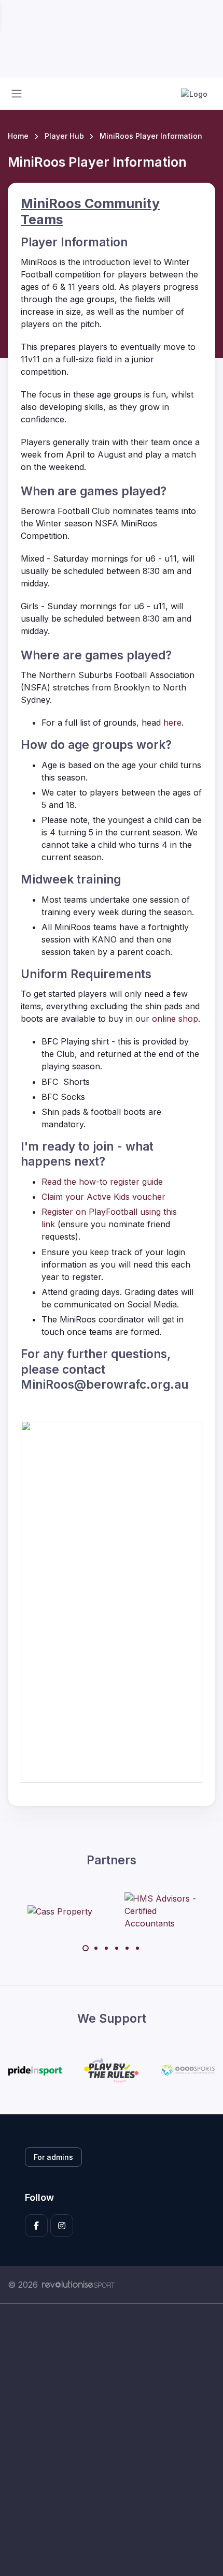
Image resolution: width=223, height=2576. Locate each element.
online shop (175, 1019)
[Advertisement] (112, 2440)
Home (18, 136)
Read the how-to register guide (102, 1182)
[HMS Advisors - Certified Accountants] (163, 1911)
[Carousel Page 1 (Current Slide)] (86, 1948)
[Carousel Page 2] (96, 1948)
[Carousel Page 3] (106, 1948)
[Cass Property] (60, 1911)
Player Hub (64, 136)
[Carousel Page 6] (137, 1948)
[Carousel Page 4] (117, 1948)
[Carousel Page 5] (127, 1948)
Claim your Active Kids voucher (103, 1197)
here (172, 723)
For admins (53, 2157)
